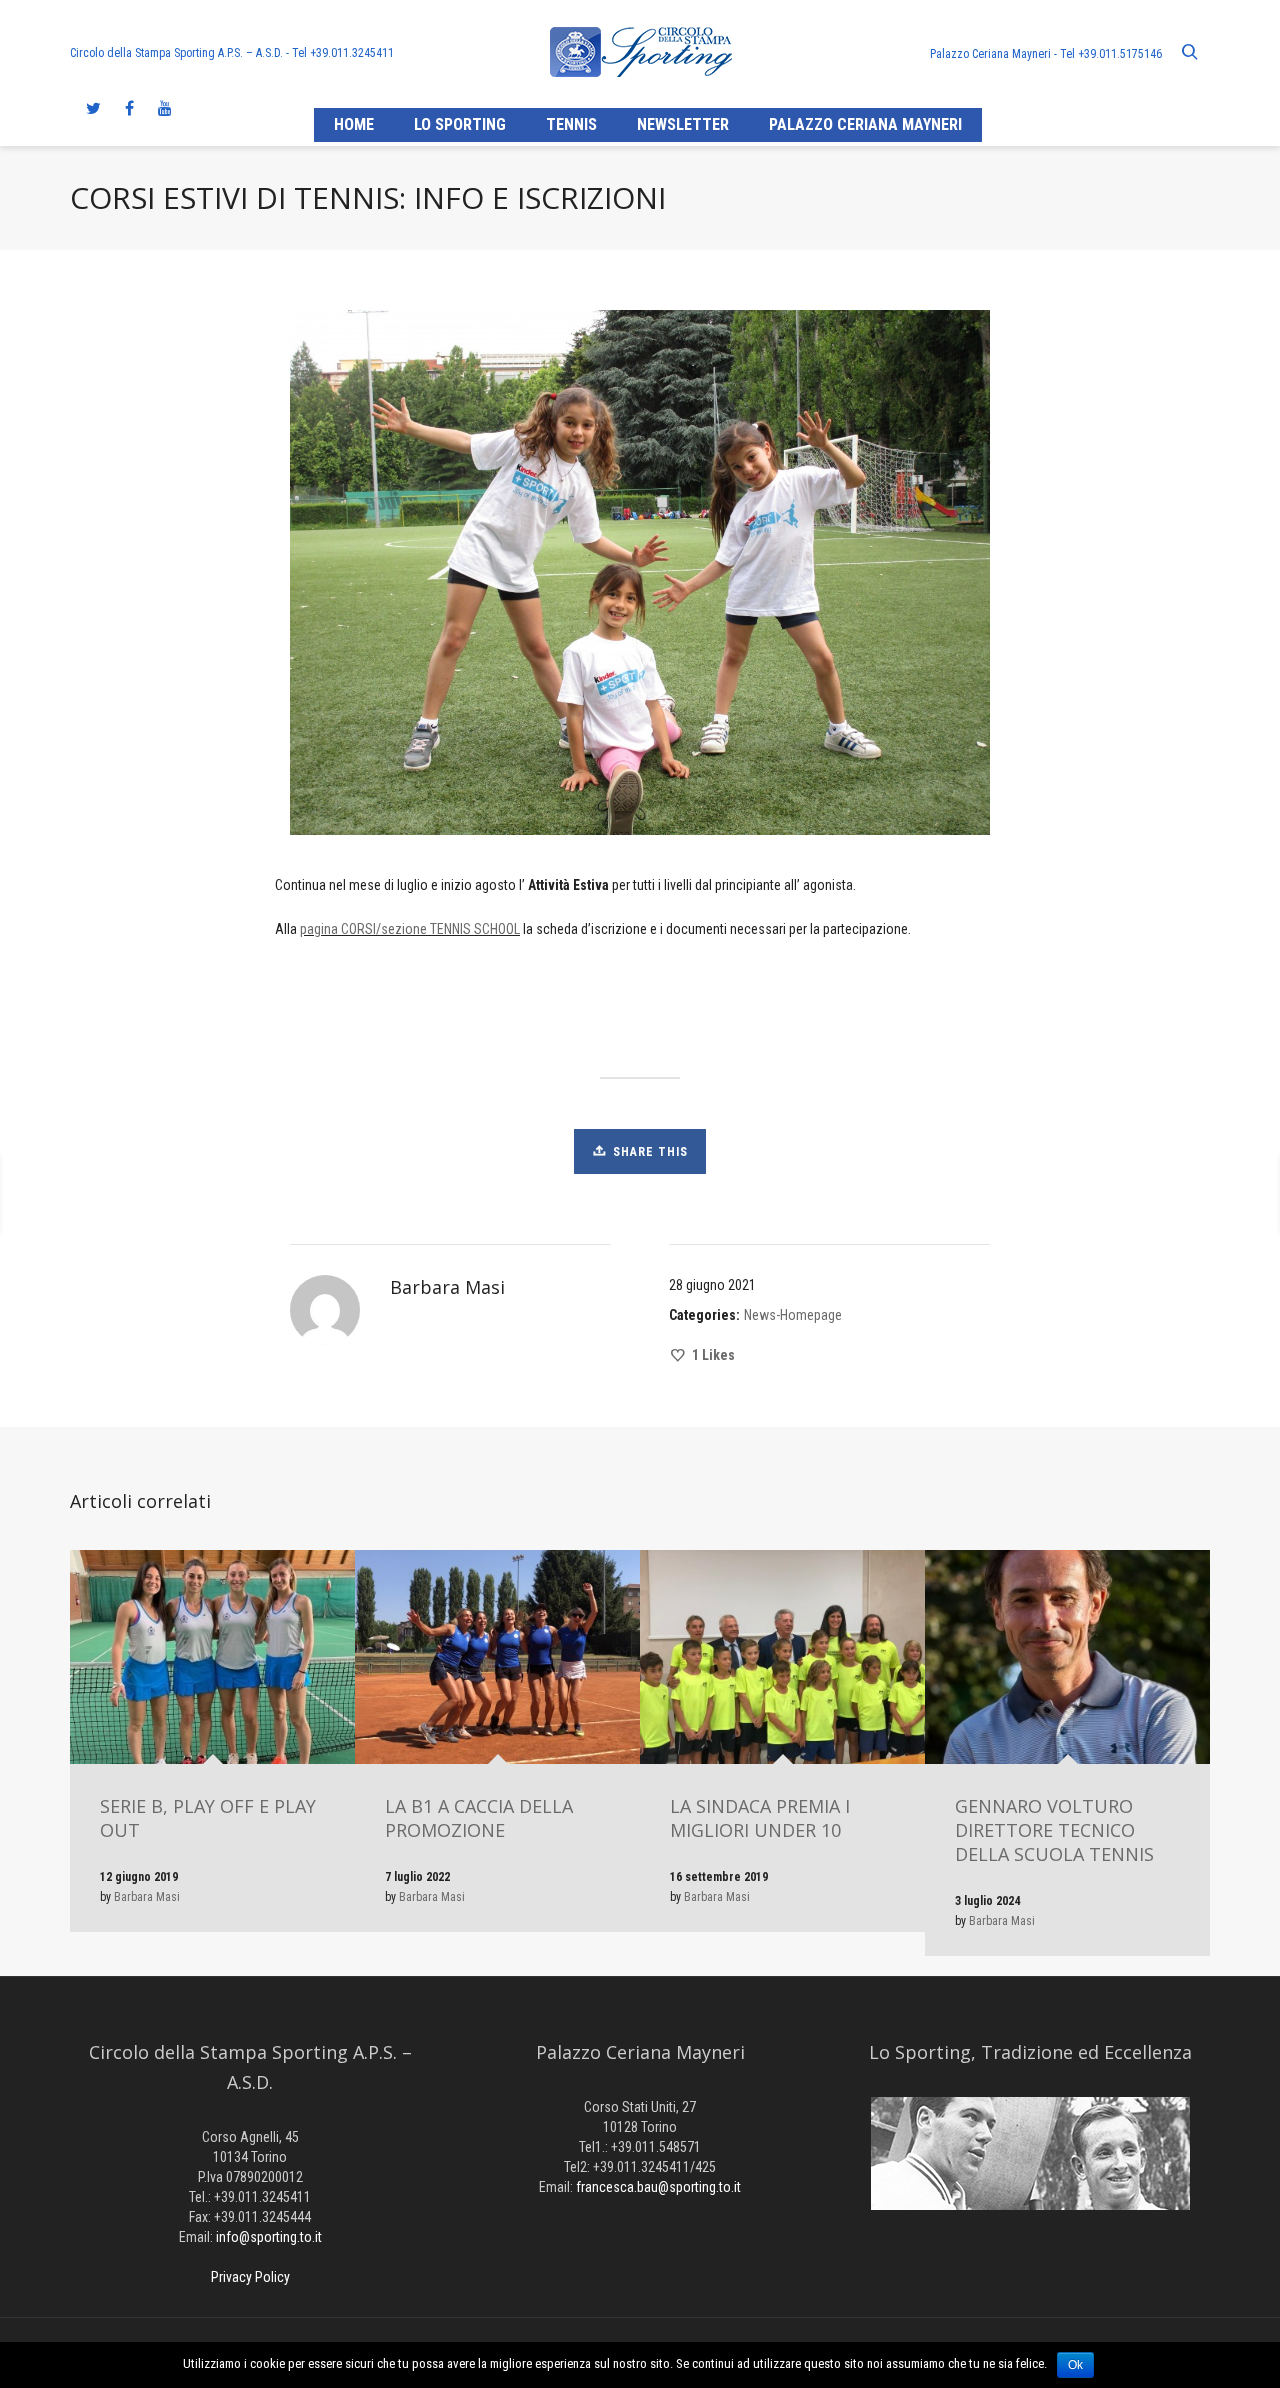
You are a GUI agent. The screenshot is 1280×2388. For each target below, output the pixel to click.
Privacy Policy (250, 2277)
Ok (1075, 2365)
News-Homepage (793, 1315)
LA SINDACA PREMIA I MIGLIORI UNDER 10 (760, 1818)
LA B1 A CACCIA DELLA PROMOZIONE (479, 1818)
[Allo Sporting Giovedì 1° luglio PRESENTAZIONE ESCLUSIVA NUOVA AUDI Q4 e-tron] (931, 1194)
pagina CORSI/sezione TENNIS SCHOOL (410, 929)
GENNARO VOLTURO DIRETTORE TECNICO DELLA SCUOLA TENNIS (1054, 1830)
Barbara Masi (147, 1897)
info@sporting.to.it (269, 2237)
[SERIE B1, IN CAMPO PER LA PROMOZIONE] (187, 1194)
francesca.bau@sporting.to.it (658, 2187)
